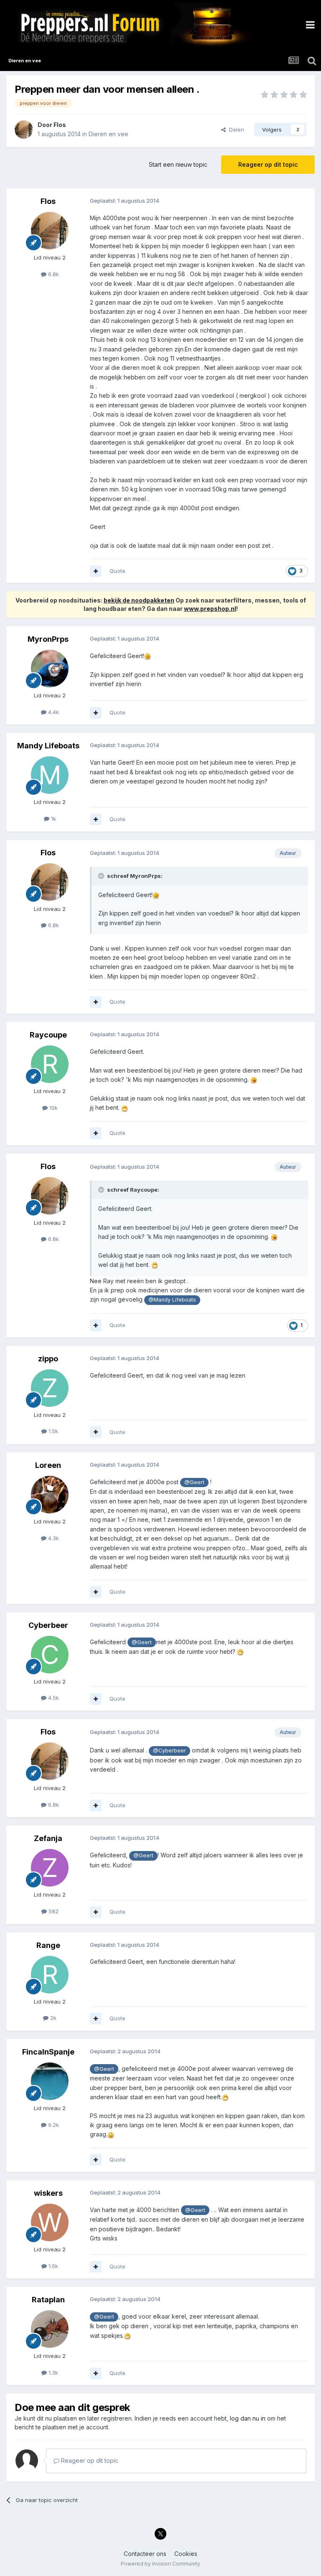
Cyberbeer (48, 1625)
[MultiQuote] (96, 571)
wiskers (48, 2193)
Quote (117, 571)
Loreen (48, 1465)
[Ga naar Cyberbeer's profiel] (50, 1655)
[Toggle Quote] (102, 876)
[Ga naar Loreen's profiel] (50, 1495)
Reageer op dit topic (268, 164)
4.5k (53, 1698)
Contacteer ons (145, 2554)
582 (53, 1911)
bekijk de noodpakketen (139, 600)
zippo (48, 1359)
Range (48, 1945)
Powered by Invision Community (160, 2564)
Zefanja (48, 1838)
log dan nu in (248, 2418)
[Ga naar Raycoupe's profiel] (50, 1064)
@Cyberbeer (169, 1751)
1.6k (52, 2266)
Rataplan (48, 2300)
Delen (235, 130)
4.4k (53, 712)
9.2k (53, 2125)
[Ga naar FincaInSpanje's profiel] (50, 2081)
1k (53, 819)
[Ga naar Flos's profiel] (24, 130)
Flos (60, 125)
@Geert (194, 1482)
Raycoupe (48, 1035)
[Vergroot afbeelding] (148, 656)
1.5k (52, 1431)
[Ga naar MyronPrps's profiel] (50, 669)
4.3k (53, 1538)
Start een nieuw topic (178, 164)
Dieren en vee (108, 134)
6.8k (53, 274)
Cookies (186, 2554)
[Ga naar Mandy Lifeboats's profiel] (50, 775)
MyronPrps (48, 639)
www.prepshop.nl (210, 609)
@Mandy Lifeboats (172, 1300)
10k (53, 1108)
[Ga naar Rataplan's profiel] (50, 2329)
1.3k (52, 2373)
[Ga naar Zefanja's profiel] (50, 1868)
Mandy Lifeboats (48, 746)
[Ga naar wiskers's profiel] (50, 2223)
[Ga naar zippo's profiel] (50, 1388)
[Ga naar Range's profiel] (50, 1975)
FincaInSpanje (48, 2052)
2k (52, 2018)
